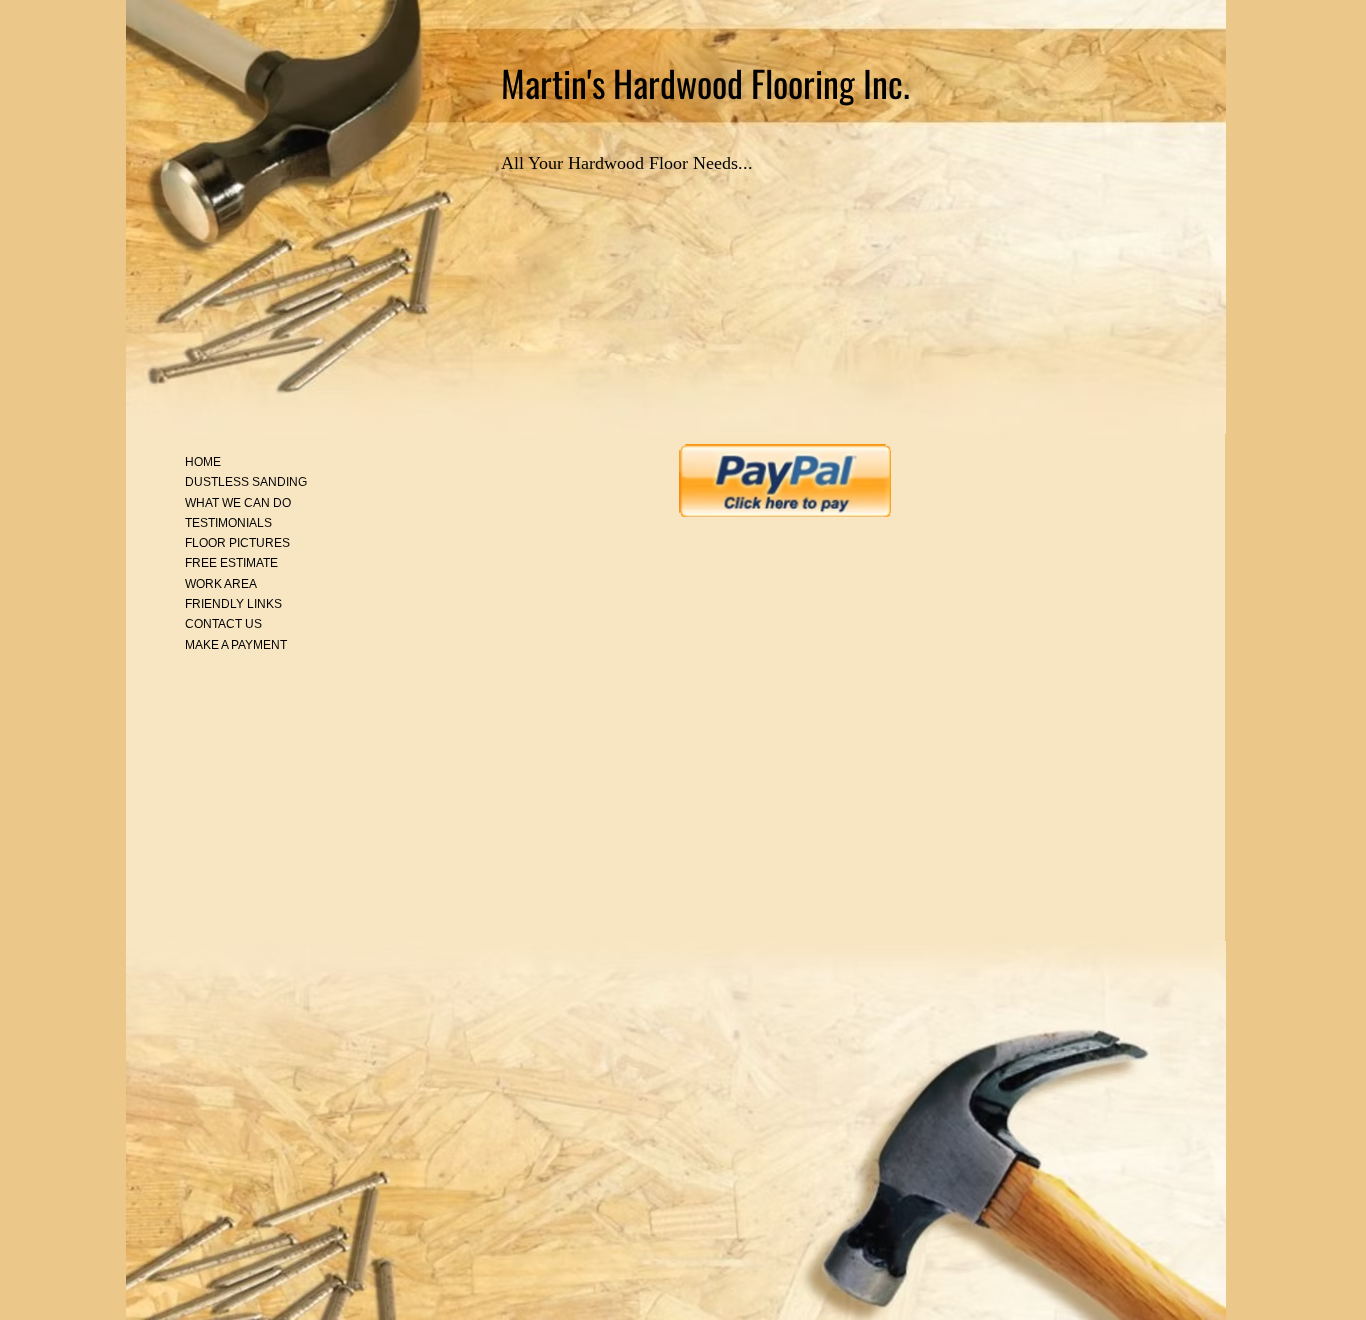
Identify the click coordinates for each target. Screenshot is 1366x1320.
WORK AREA (221, 584)
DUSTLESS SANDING (246, 482)
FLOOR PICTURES (237, 543)
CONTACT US (223, 624)
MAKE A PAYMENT (236, 645)
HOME (203, 462)
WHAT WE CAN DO (238, 503)
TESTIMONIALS (228, 523)
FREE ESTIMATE (231, 563)
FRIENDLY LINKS (233, 604)
